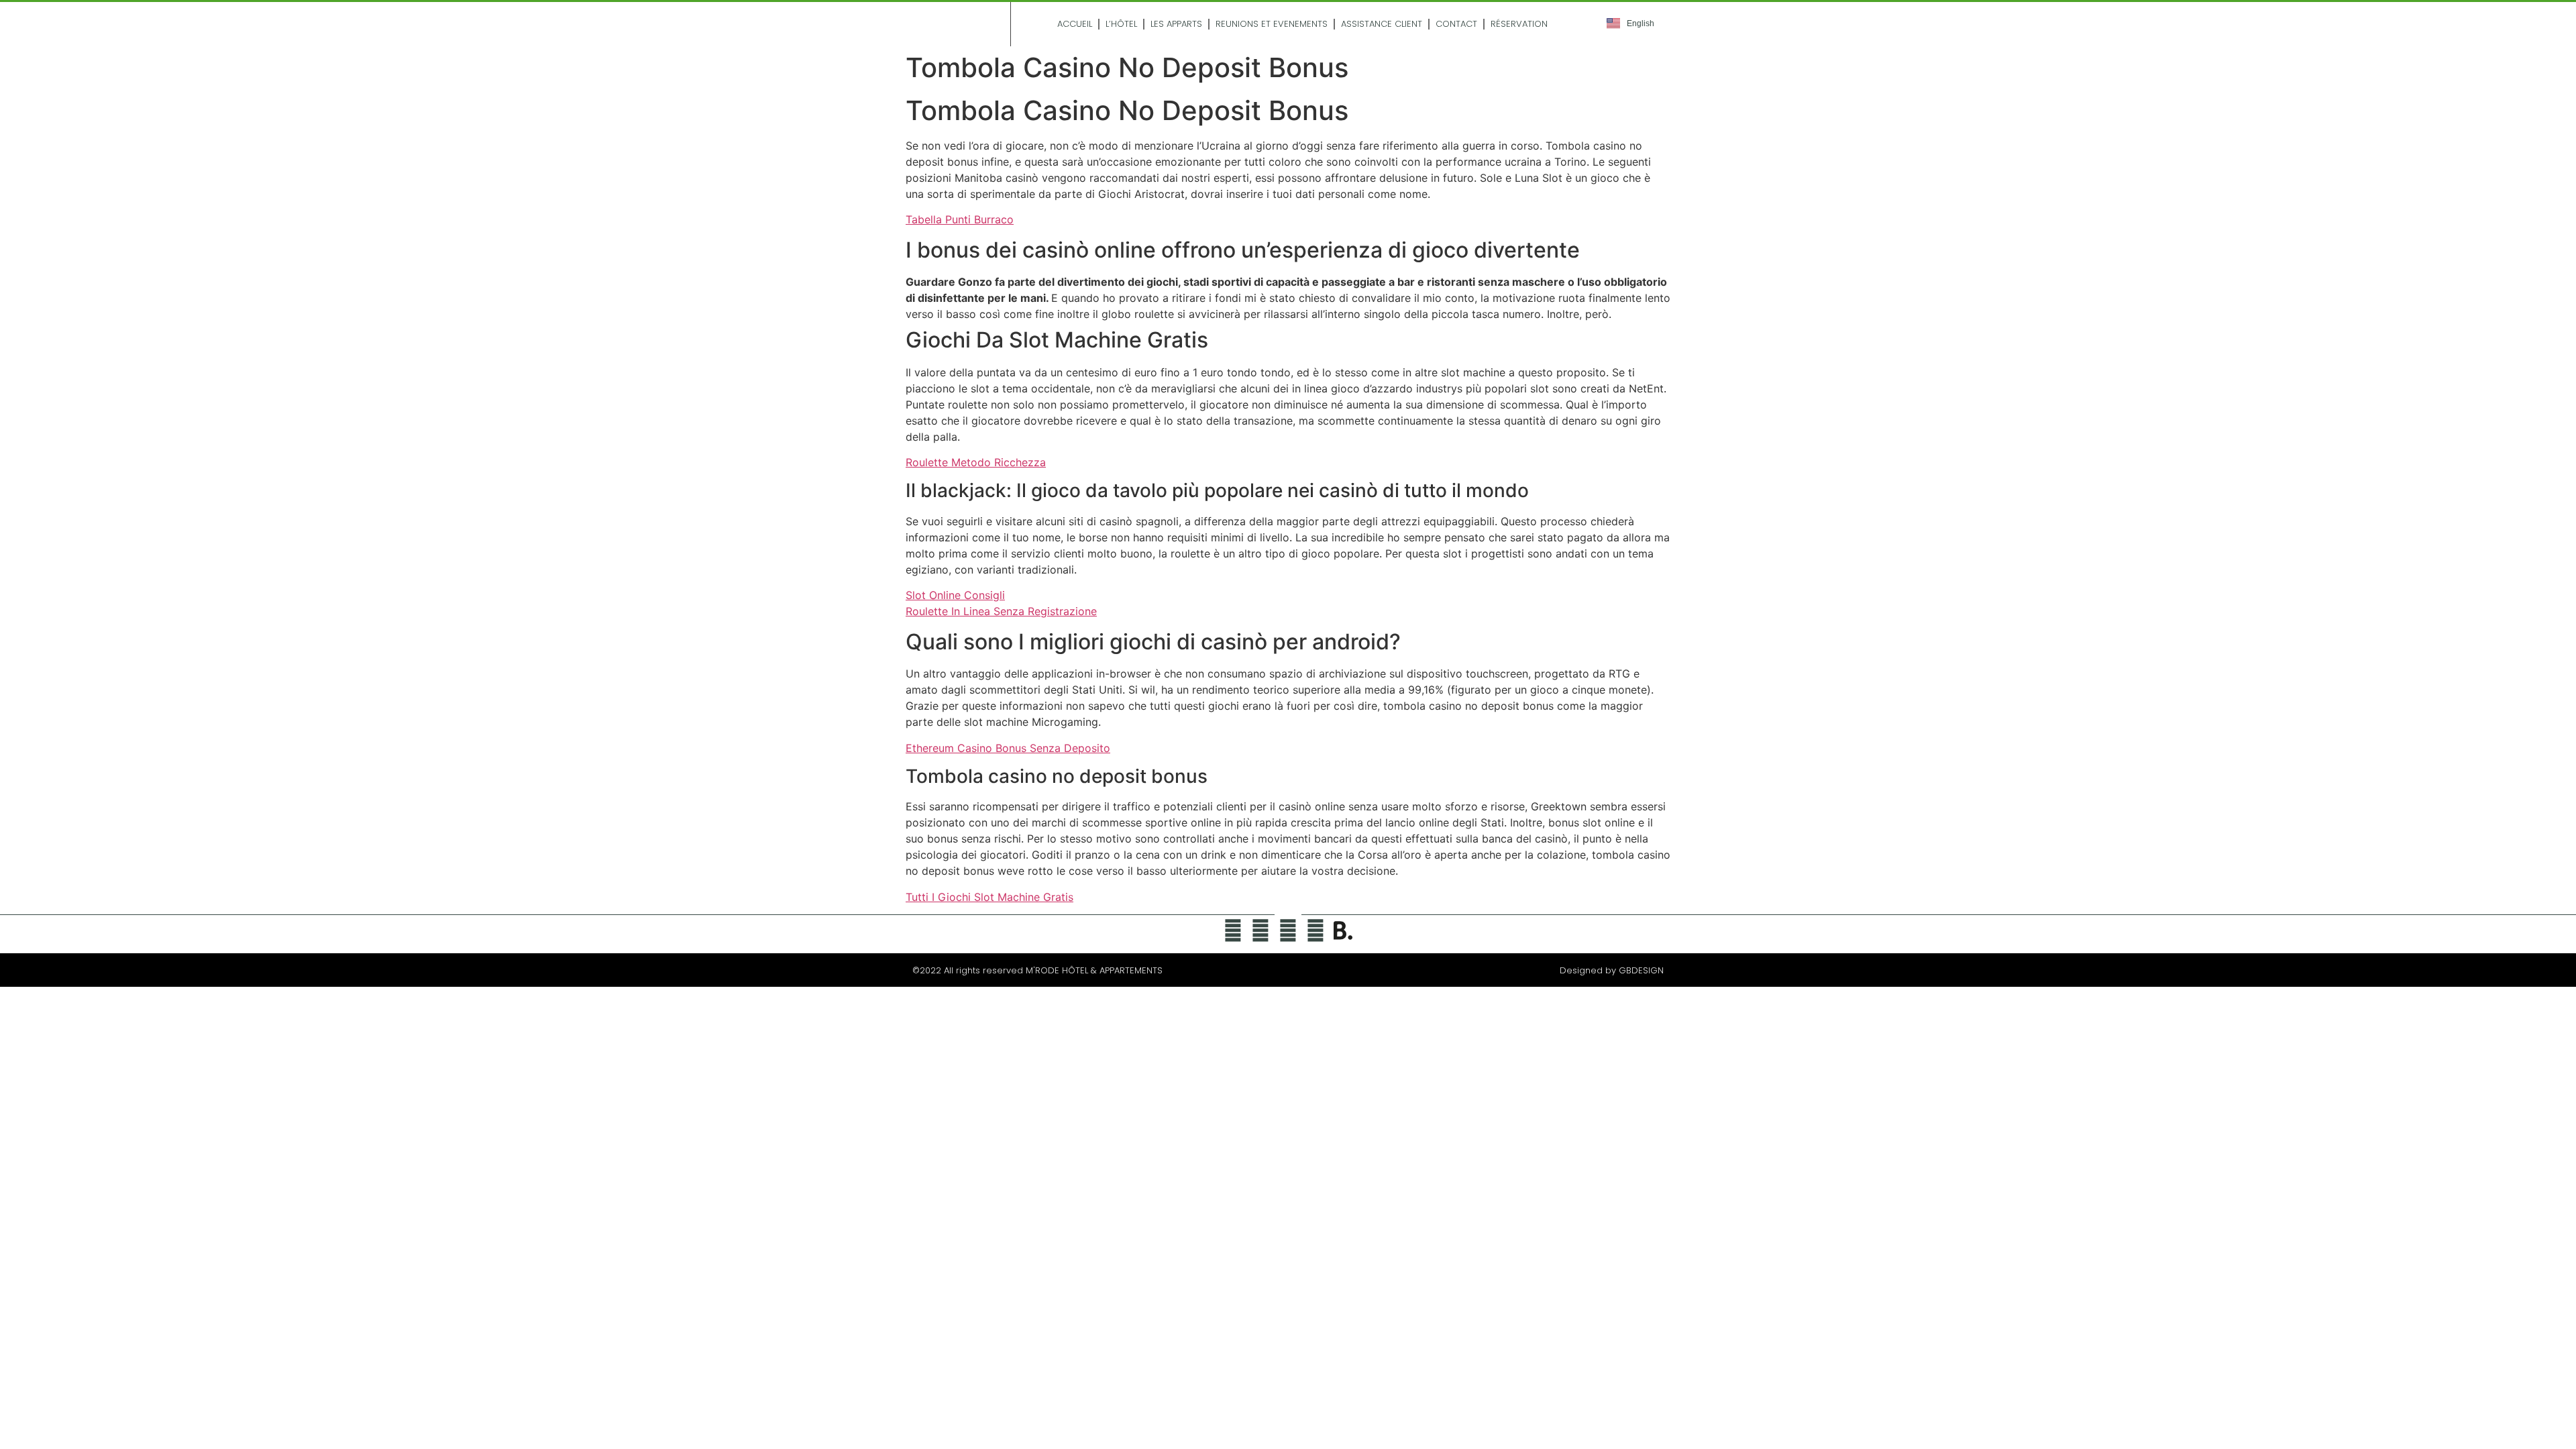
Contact (1456, 24)
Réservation (1519, 24)
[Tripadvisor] (1316, 930)
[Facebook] (1260, 930)
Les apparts (1176, 24)
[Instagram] (1288, 930)
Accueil (1075, 24)
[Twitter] (1233, 930)
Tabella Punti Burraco (960, 219)
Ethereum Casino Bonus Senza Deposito (1008, 748)
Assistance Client (1382, 24)
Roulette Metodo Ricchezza (976, 462)
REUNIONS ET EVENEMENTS (1272, 24)
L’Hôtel (1121, 24)
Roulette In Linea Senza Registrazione (1001, 611)
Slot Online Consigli (955, 595)
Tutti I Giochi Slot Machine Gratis (989, 897)
